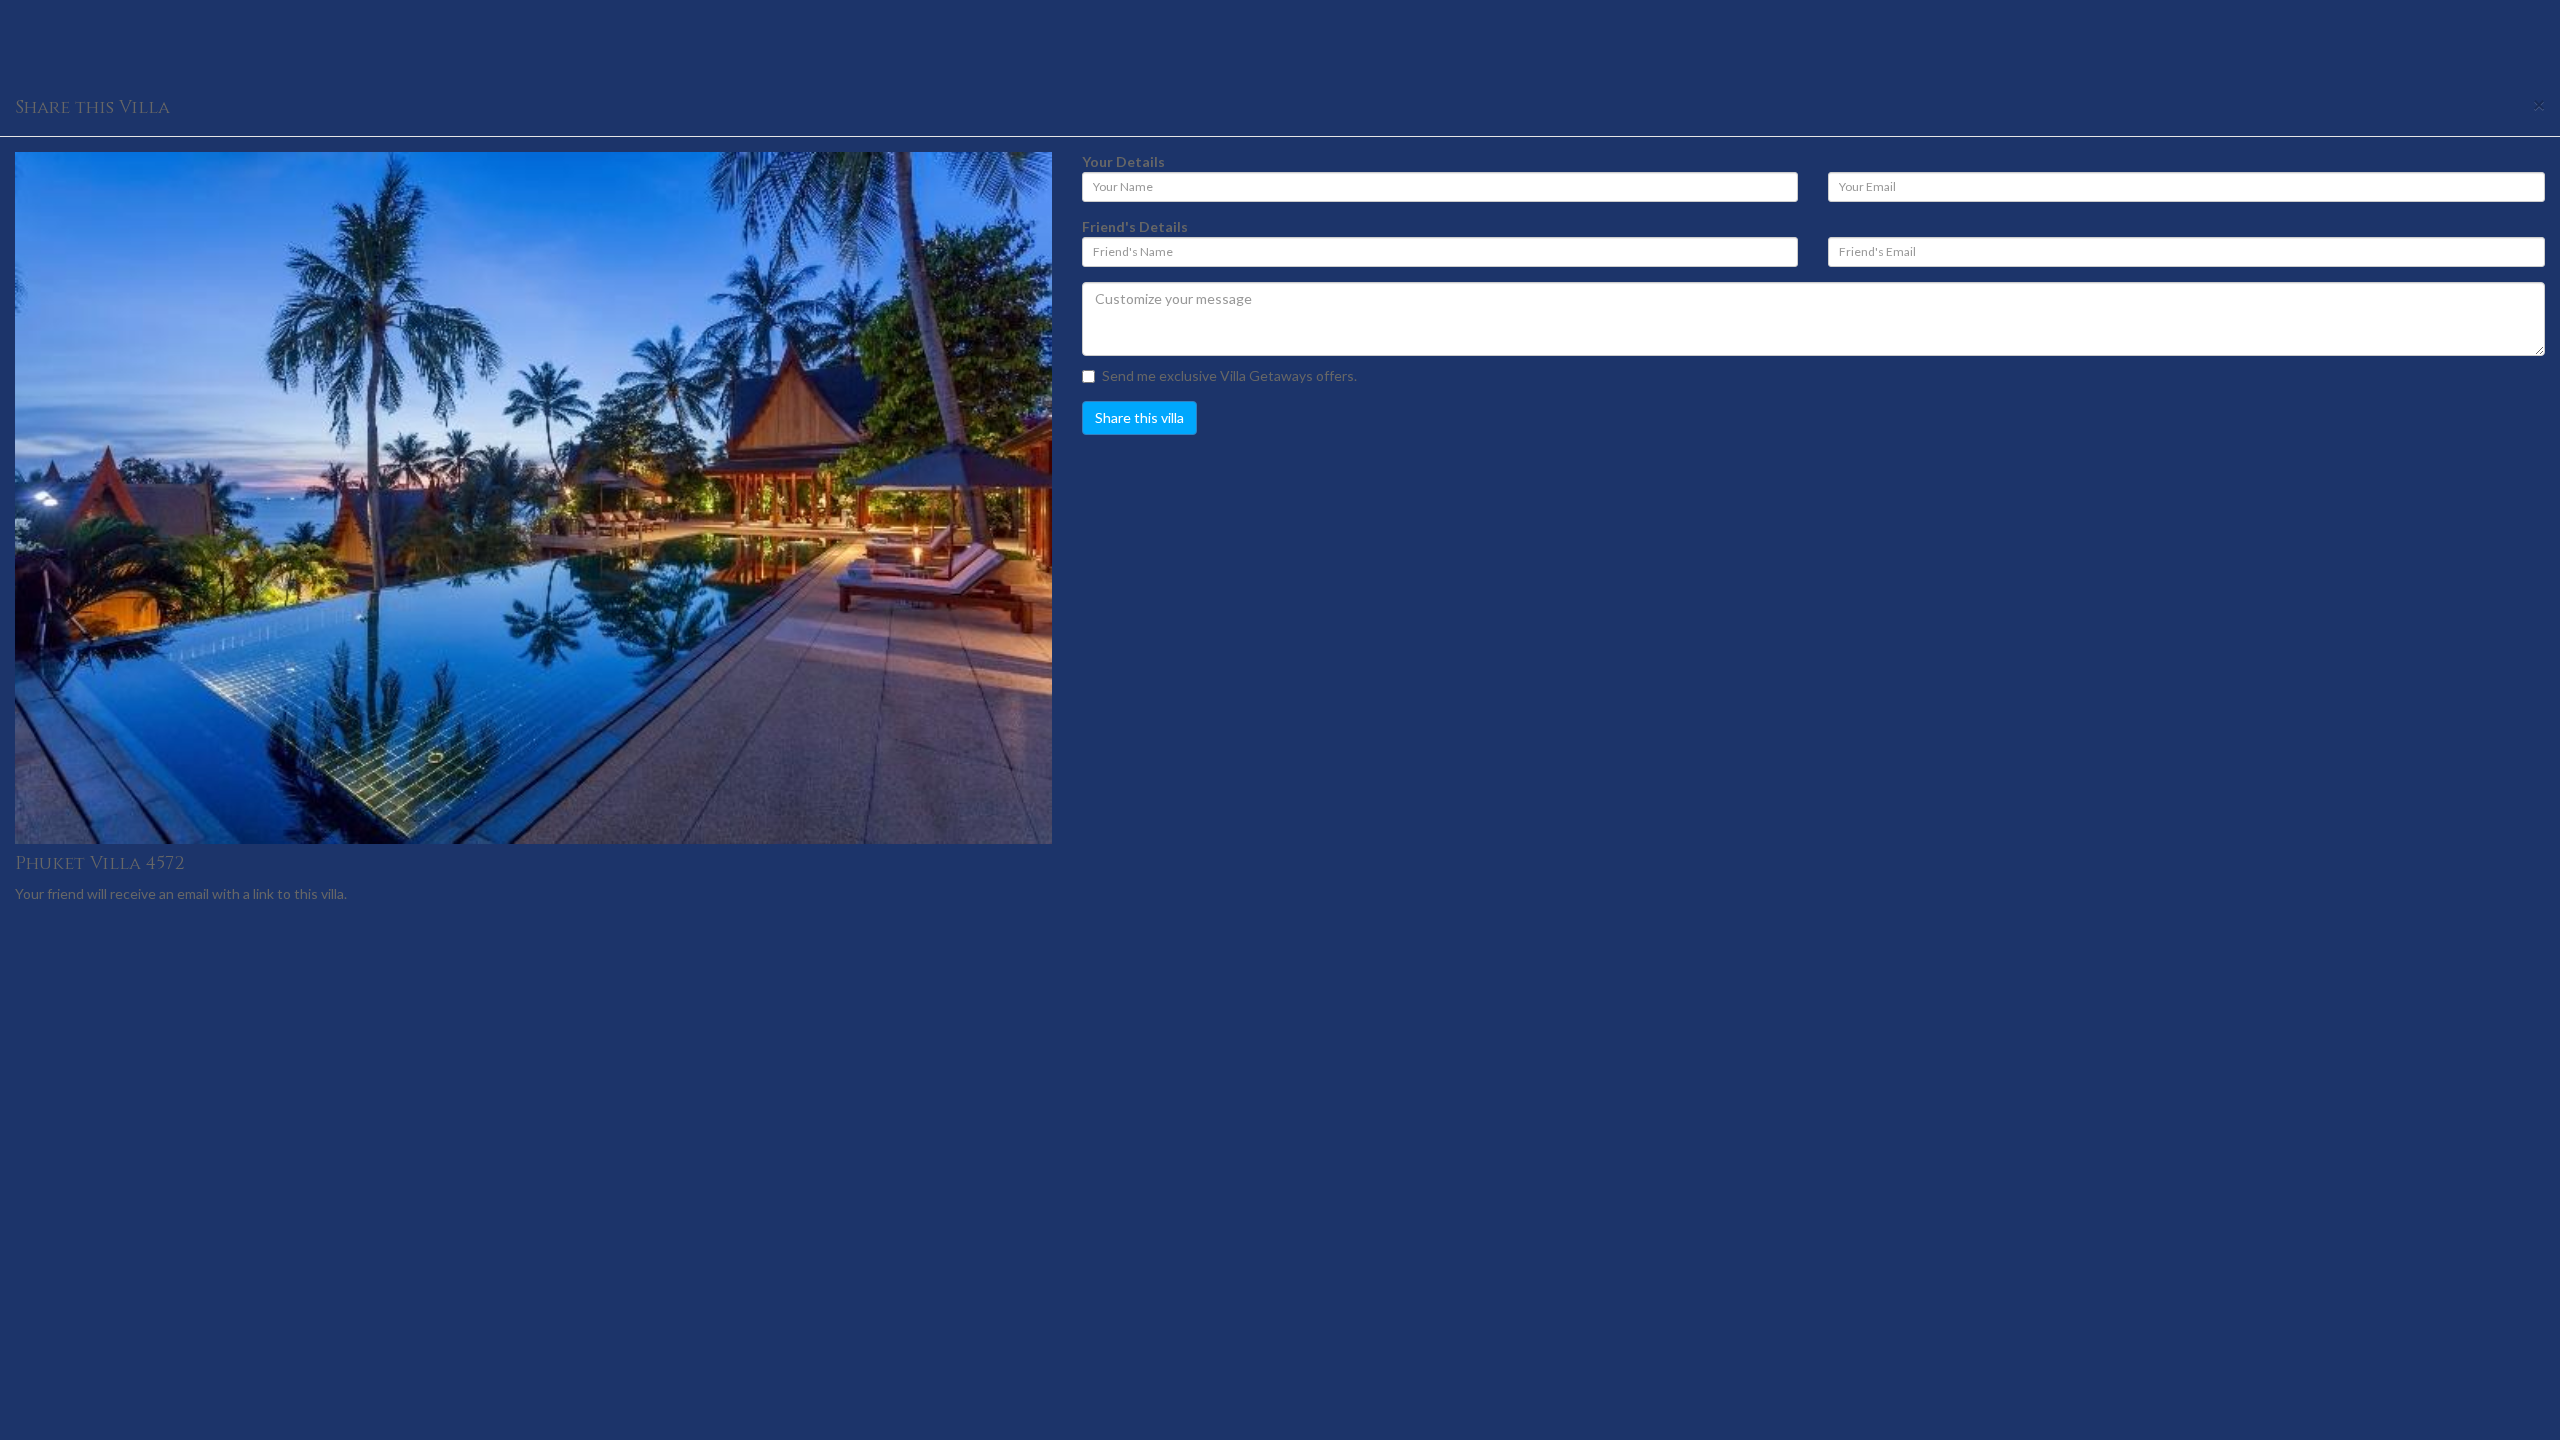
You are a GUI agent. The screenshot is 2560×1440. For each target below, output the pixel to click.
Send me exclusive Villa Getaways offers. (1229, 375)
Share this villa (1139, 417)
